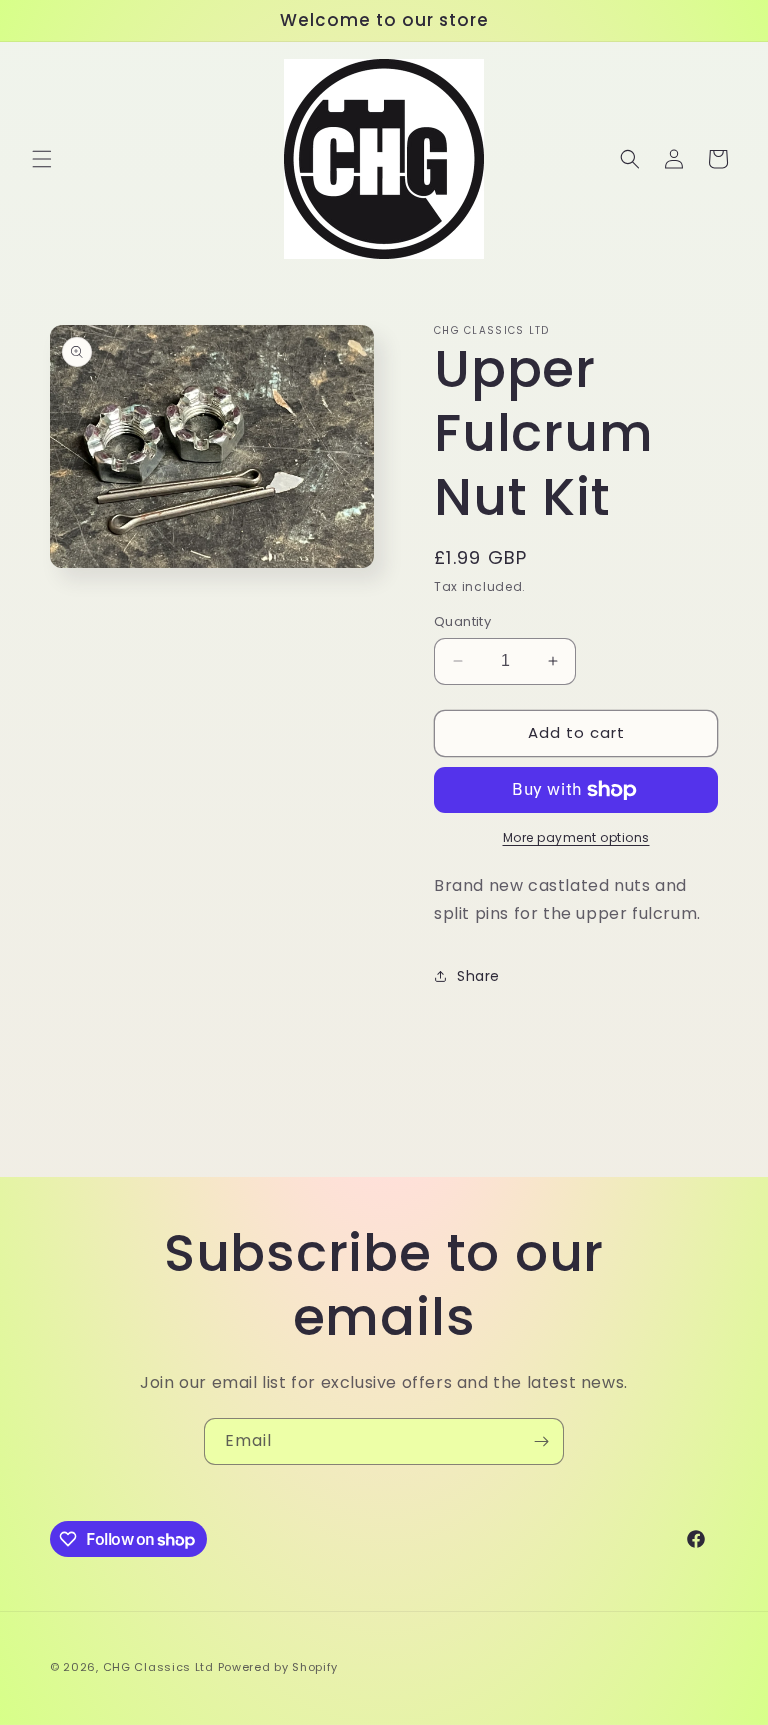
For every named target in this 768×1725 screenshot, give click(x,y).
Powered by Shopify (278, 1667)
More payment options (576, 837)
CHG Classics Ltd (158, 1667)
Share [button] (478, 976)
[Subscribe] (541, 1441)
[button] (42, 159)
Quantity (462, 621)
